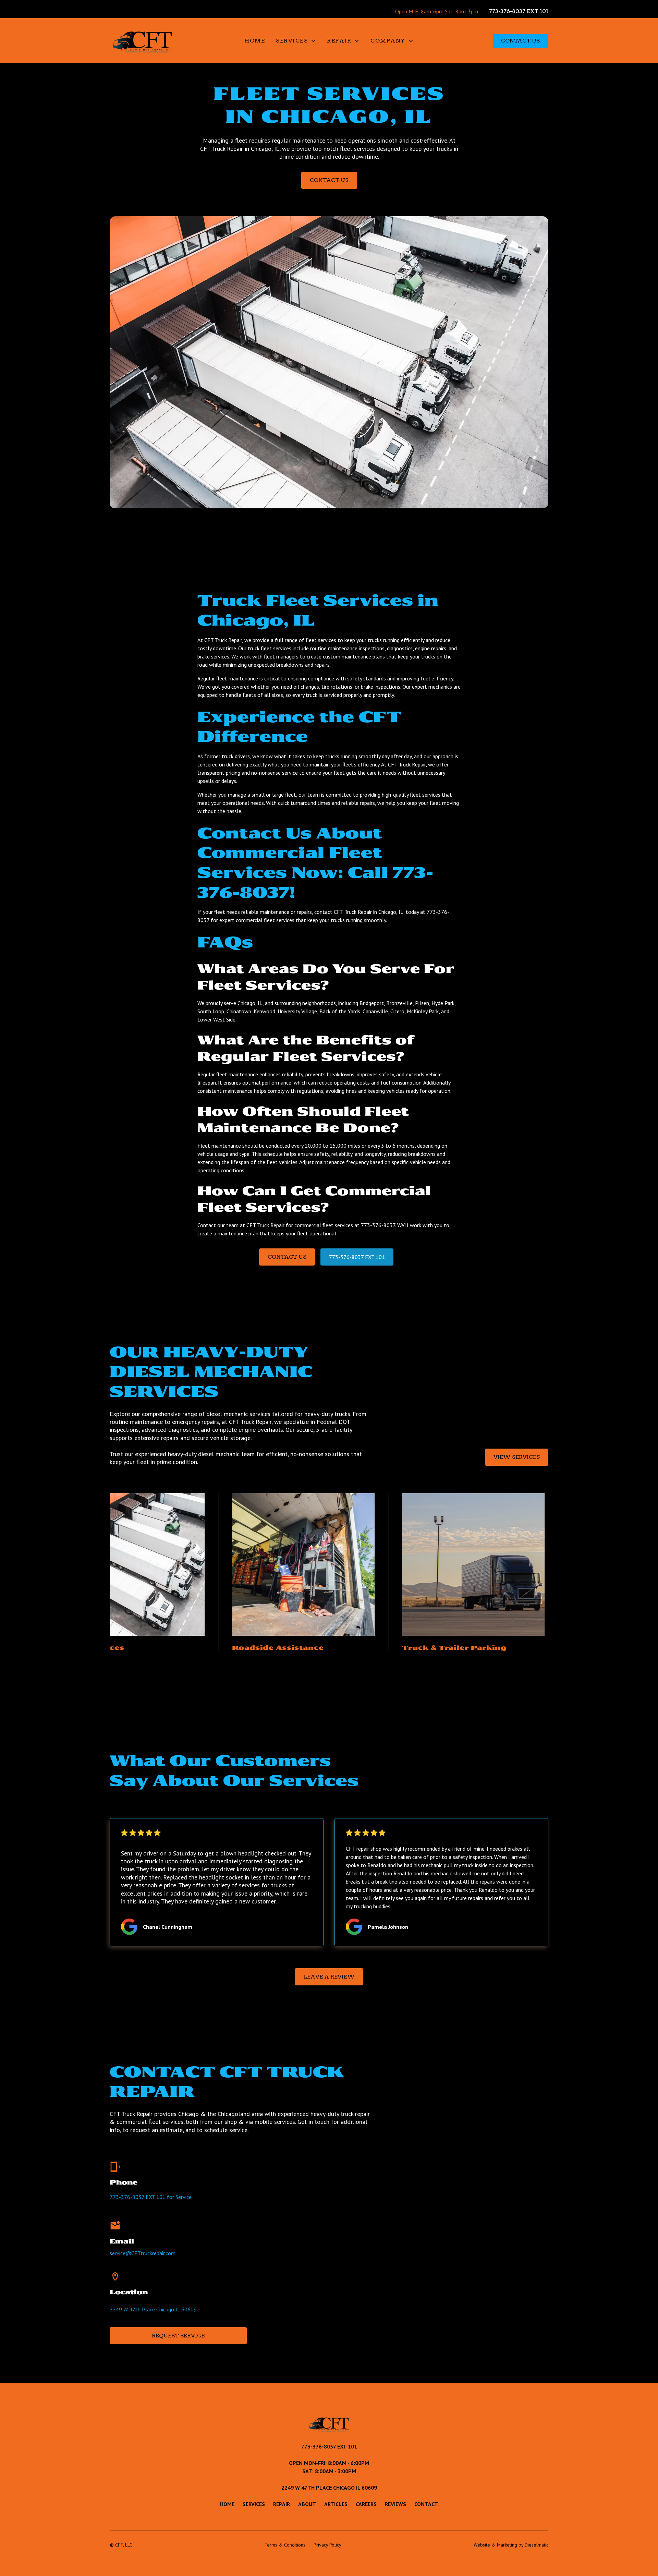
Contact (426, 2504)
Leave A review (329, 1977)
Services (254, 2504)
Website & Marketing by (511, 2545)
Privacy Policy (327, 2545)
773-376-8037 (378, 1225)
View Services (517, 1457)
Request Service (178, 2336)
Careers (366, 2504)
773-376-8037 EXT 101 (519, 11)
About (307, 2504)
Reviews (395, 2504)
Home (255, 41)
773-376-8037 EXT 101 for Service (151, 2197)
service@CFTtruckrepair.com (143, 2253)
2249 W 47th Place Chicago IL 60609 (153, 2309)
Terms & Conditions (285, 2545)
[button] (296, 41)
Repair (282, 2504)
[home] (145, 41)
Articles (336, 2504)
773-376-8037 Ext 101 (329, 2446)
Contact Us (520, 41)
